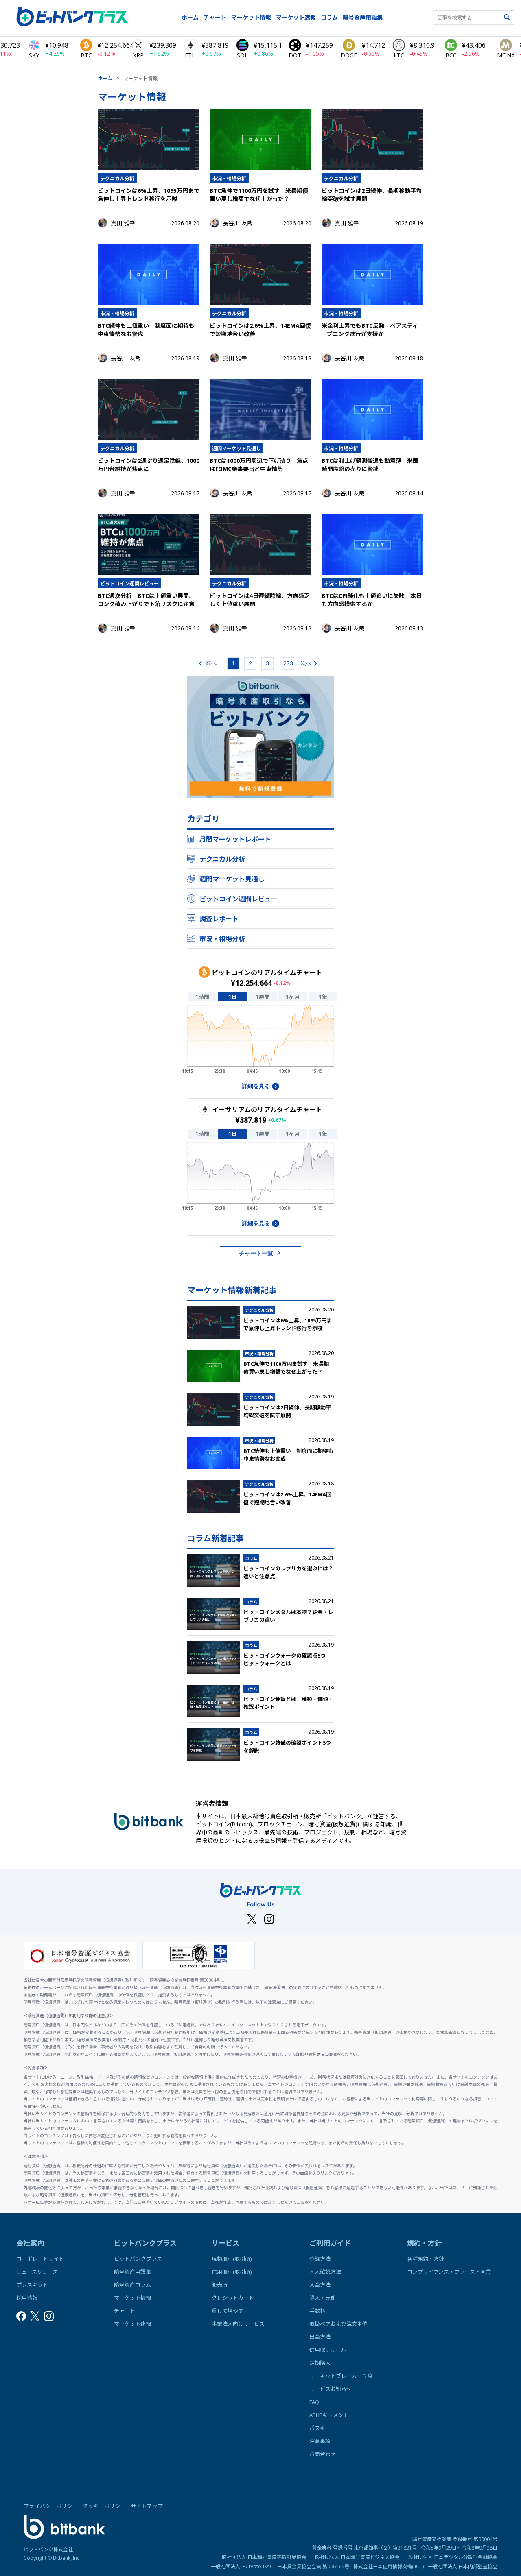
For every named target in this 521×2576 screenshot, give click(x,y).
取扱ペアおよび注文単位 (338, 2324)
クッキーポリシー (104, 2506)
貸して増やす (228, 2311)
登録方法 (320, 2259)
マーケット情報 (251, 17)
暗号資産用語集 (363, 17)
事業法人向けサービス (238, 2324)
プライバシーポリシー (51, 2506)
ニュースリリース (37, 2272)
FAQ (314, 2402)
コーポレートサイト (40, 2259)
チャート (215, 17)
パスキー (320, 2428)
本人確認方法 (325, 2272)
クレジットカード (233, 2298)
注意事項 (320, 2441)
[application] (260, 1042)
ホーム (190, 17)
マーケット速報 (296, 17)
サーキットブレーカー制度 (341, 2376)
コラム (329, 17)
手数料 (317, 2311)
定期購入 (320, 2363)
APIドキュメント (329, 2415)
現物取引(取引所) (232, 2259)
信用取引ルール (328, 2350)
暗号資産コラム (132, 2285)
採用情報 (27, 2298)
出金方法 (320, 2337)
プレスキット (32, 2285)
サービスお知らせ (331, 2389)
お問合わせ (323, 2454)
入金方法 (320, 2285)
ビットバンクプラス (138, 2259)
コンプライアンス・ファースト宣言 (449, 2272)
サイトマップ (147, 2506)
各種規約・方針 (426, 2259)
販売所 (220, 2285)
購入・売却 (323, 2298)
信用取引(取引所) (232, 2272)
